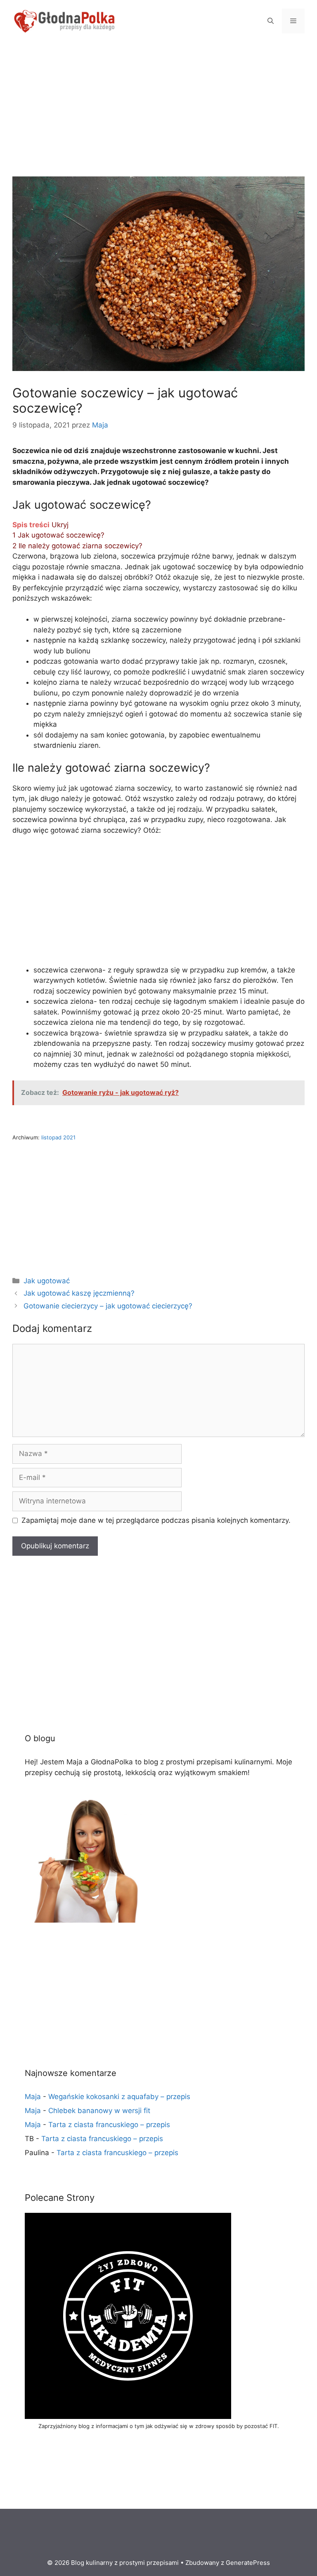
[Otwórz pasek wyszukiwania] (271, 21)
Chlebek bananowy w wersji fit (99, 2111)
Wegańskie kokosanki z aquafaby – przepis (119, 2097)
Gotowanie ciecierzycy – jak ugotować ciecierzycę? (108, 1306)
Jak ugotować (47, 1281)
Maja (33, 2097)
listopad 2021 (58, 1137)
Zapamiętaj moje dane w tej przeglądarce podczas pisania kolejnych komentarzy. (156, 1520)
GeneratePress (248, 2563)
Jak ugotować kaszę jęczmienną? (79, 1293)
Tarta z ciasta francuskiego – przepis (109, 2125)
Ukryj (60, 525)
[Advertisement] (158, 115)
